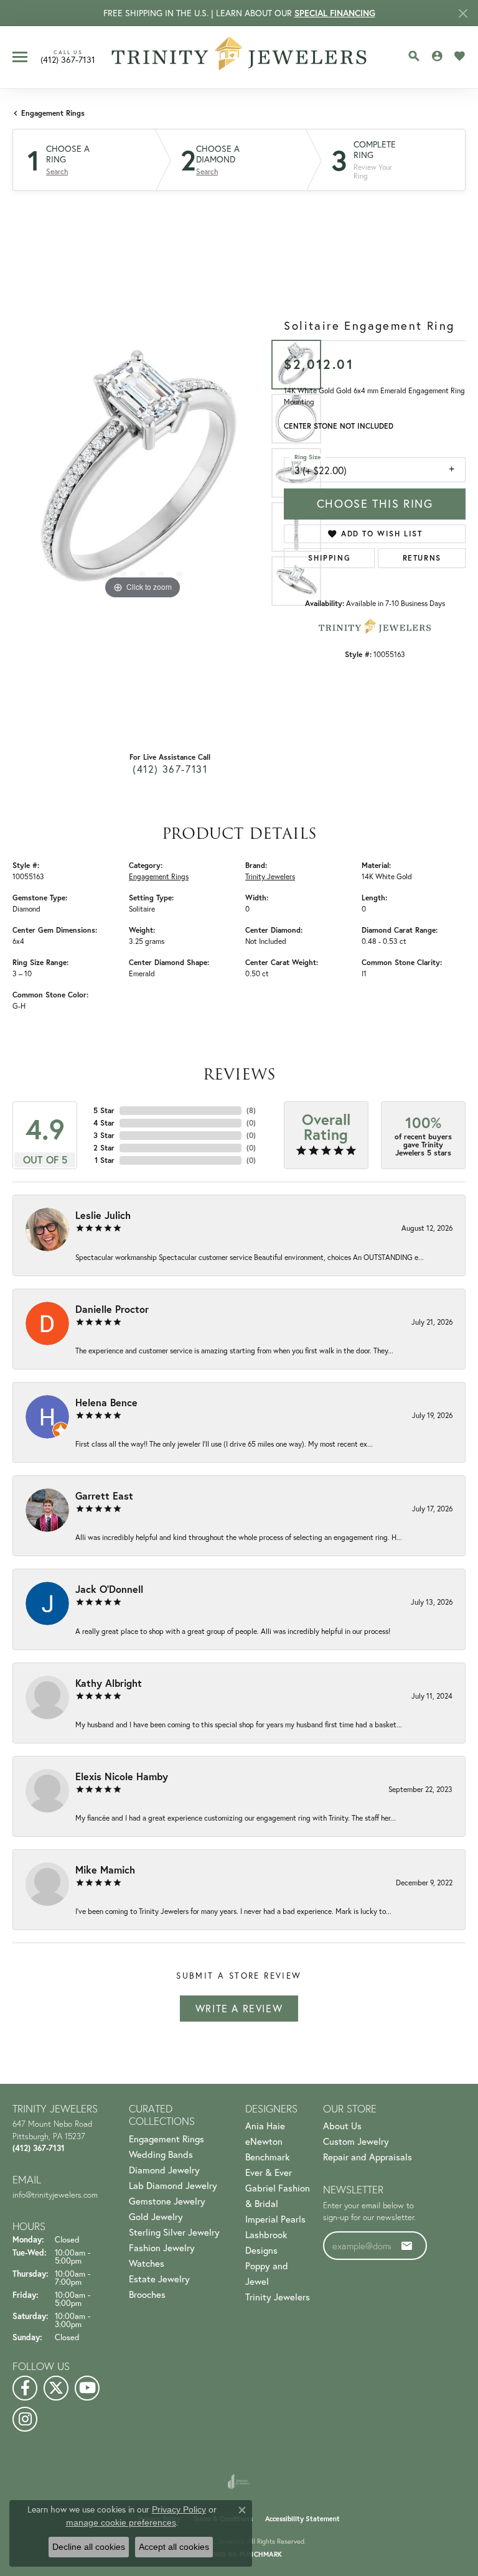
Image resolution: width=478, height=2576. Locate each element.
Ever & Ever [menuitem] (269, 2172)
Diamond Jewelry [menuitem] (164, 2170)
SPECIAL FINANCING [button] (335, 13)
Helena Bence (106, 1402)
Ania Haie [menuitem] (265, 2126)
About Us (342, 2126)
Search (57, 172)
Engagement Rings (53, 113)
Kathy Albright (109, 1683)
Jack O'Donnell (109, 1589)
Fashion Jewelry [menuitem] (162, 2248)
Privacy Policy (179, 2509)
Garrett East (104, 1496)
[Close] (463, 13)
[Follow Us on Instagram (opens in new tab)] (25, 2419)
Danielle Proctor (112, 1309)
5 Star (104, 1110)
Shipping (329, 558)
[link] (68, 57)
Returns (422, 558)
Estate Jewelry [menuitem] (159, 2279)
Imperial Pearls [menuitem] (275, 2219)
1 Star (105, 1160)
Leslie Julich (103, 1215)
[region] (142, 472)
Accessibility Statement (302, 2519)
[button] (414, 56)
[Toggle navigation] (20, 57)
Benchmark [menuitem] (267, 2157)
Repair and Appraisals (368, 2157)
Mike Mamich (105, 1869)
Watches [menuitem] (147, 2263)
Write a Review (239, 2009)
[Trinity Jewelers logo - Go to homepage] (239, 57)
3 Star (104, 1135)
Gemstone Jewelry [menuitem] (167, 2201)
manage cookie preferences (121, 2522)
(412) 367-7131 (170, 769)
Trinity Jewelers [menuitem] (278, 2297)
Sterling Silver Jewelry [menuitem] (174, 2232)
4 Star (104, 1123)
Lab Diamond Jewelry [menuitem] (173, 2186)
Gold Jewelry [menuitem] (156, 2217)
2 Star (104, 1148)
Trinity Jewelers (270, 876)
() (251, 1110)
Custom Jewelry (356, 2141)
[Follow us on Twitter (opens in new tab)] (56, 2388)
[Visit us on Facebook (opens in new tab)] (25, 2388)
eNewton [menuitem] (264, 2141)
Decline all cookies (89, 2547)
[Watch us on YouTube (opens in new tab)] (87, 2388)
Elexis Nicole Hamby (122, 1776)
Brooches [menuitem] (147, 2294)
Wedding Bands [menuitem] (161, 2154)
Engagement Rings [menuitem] (166, 2139)
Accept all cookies (174, 2547)
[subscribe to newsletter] (407, 2246)
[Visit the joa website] (239, 2481)
